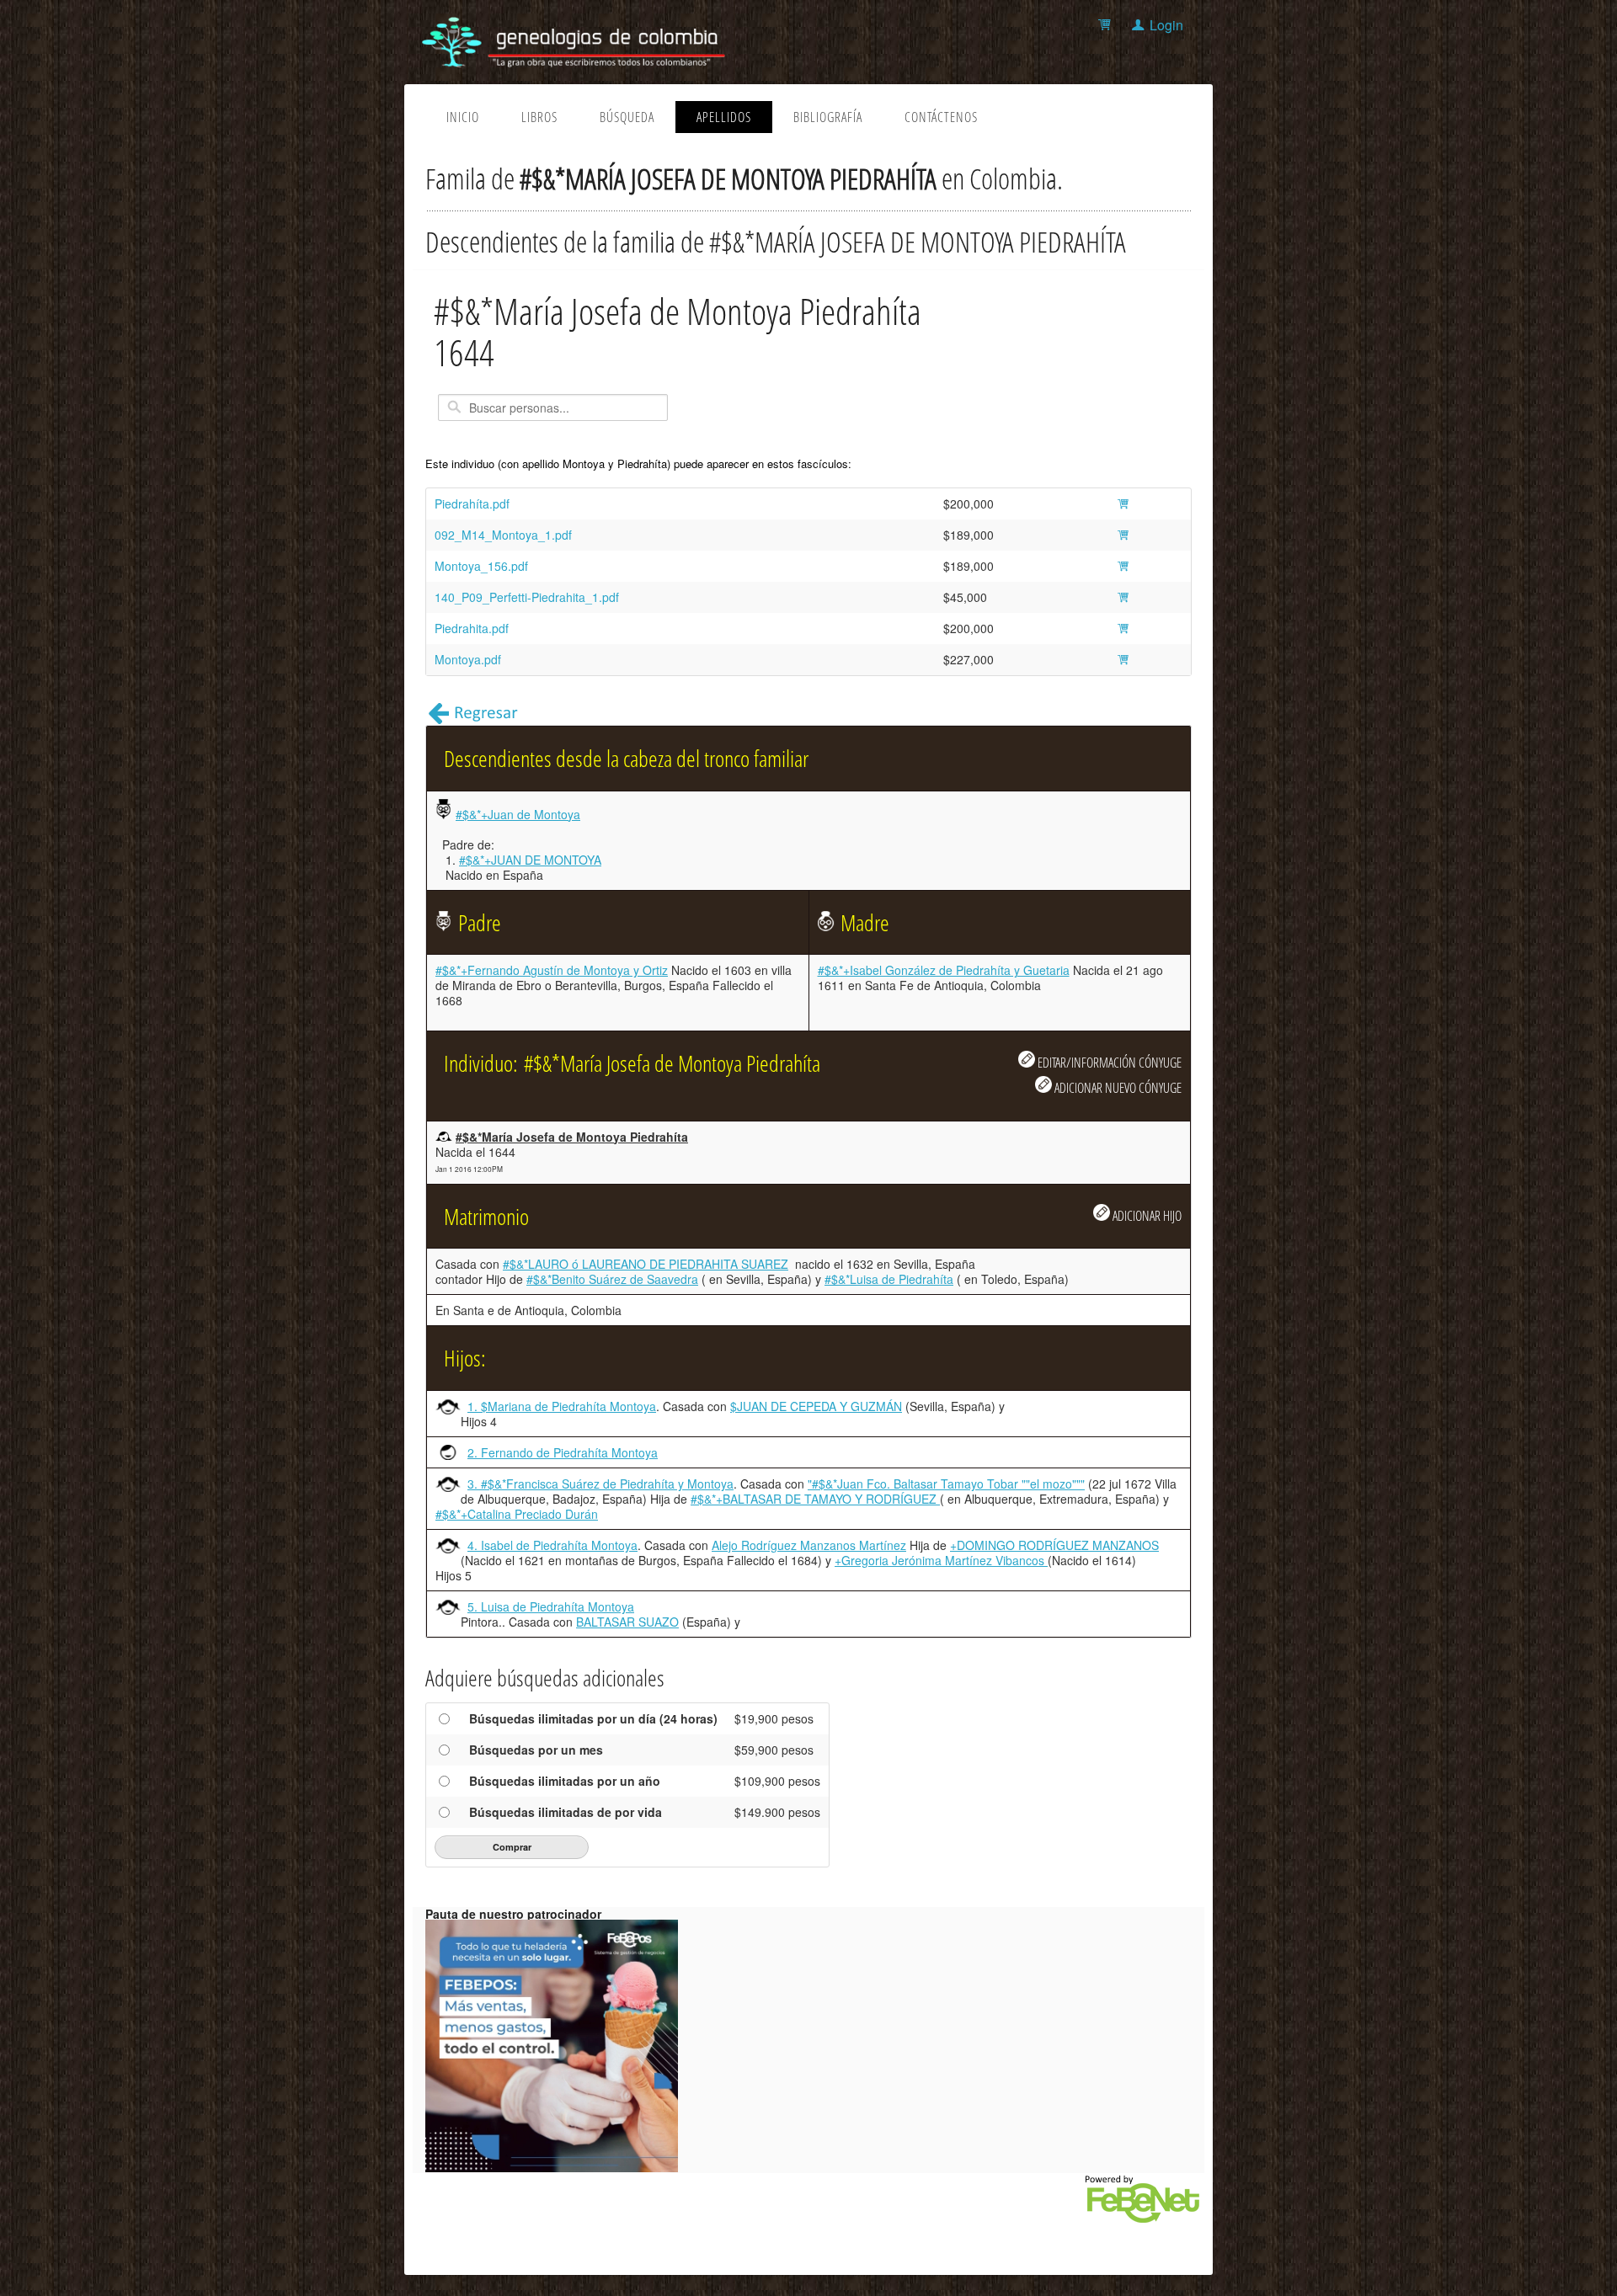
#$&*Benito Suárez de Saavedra (612, 1279)
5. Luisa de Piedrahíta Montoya (551, 1606)
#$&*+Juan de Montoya (518, 814)
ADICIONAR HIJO (1146, 1215)
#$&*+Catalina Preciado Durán (517, 1514)
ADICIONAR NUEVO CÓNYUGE (1117, 1087)
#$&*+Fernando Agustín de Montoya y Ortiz (552, 970)
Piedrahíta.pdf (472, 503)
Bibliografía (828, 117)
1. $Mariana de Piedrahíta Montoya (562, 1406)
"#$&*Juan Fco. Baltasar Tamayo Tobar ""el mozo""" (946, 1484)
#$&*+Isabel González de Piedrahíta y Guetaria (944, 970)
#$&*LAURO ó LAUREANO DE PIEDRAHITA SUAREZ (646, 1264)
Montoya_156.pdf (481, 566)
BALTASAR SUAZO (627, 1622)
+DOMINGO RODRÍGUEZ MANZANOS (1054, 1545)
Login (1166, 25)
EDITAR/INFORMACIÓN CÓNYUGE (1108, 1062)
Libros (539, 117)
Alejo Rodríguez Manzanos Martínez (809, 1545)
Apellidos (724, 117)
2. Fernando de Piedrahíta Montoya (563, 1452)
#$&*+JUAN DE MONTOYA (530, 860)
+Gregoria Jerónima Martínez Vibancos (941, 1560)
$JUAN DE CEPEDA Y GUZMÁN (816, 1406)
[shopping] (1107, 25)
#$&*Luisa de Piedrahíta (889, 1279)
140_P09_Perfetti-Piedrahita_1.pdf (527, 597)
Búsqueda (627, 117)
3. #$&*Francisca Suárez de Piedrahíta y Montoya (600, 1484)
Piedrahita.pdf (472, 628)
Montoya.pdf (468, 659)
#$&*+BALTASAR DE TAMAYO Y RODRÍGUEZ (815, 1499)
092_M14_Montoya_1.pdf (503, 535)
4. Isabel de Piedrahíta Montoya (552, 1545)
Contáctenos (941, 117)
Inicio (463, 117)
